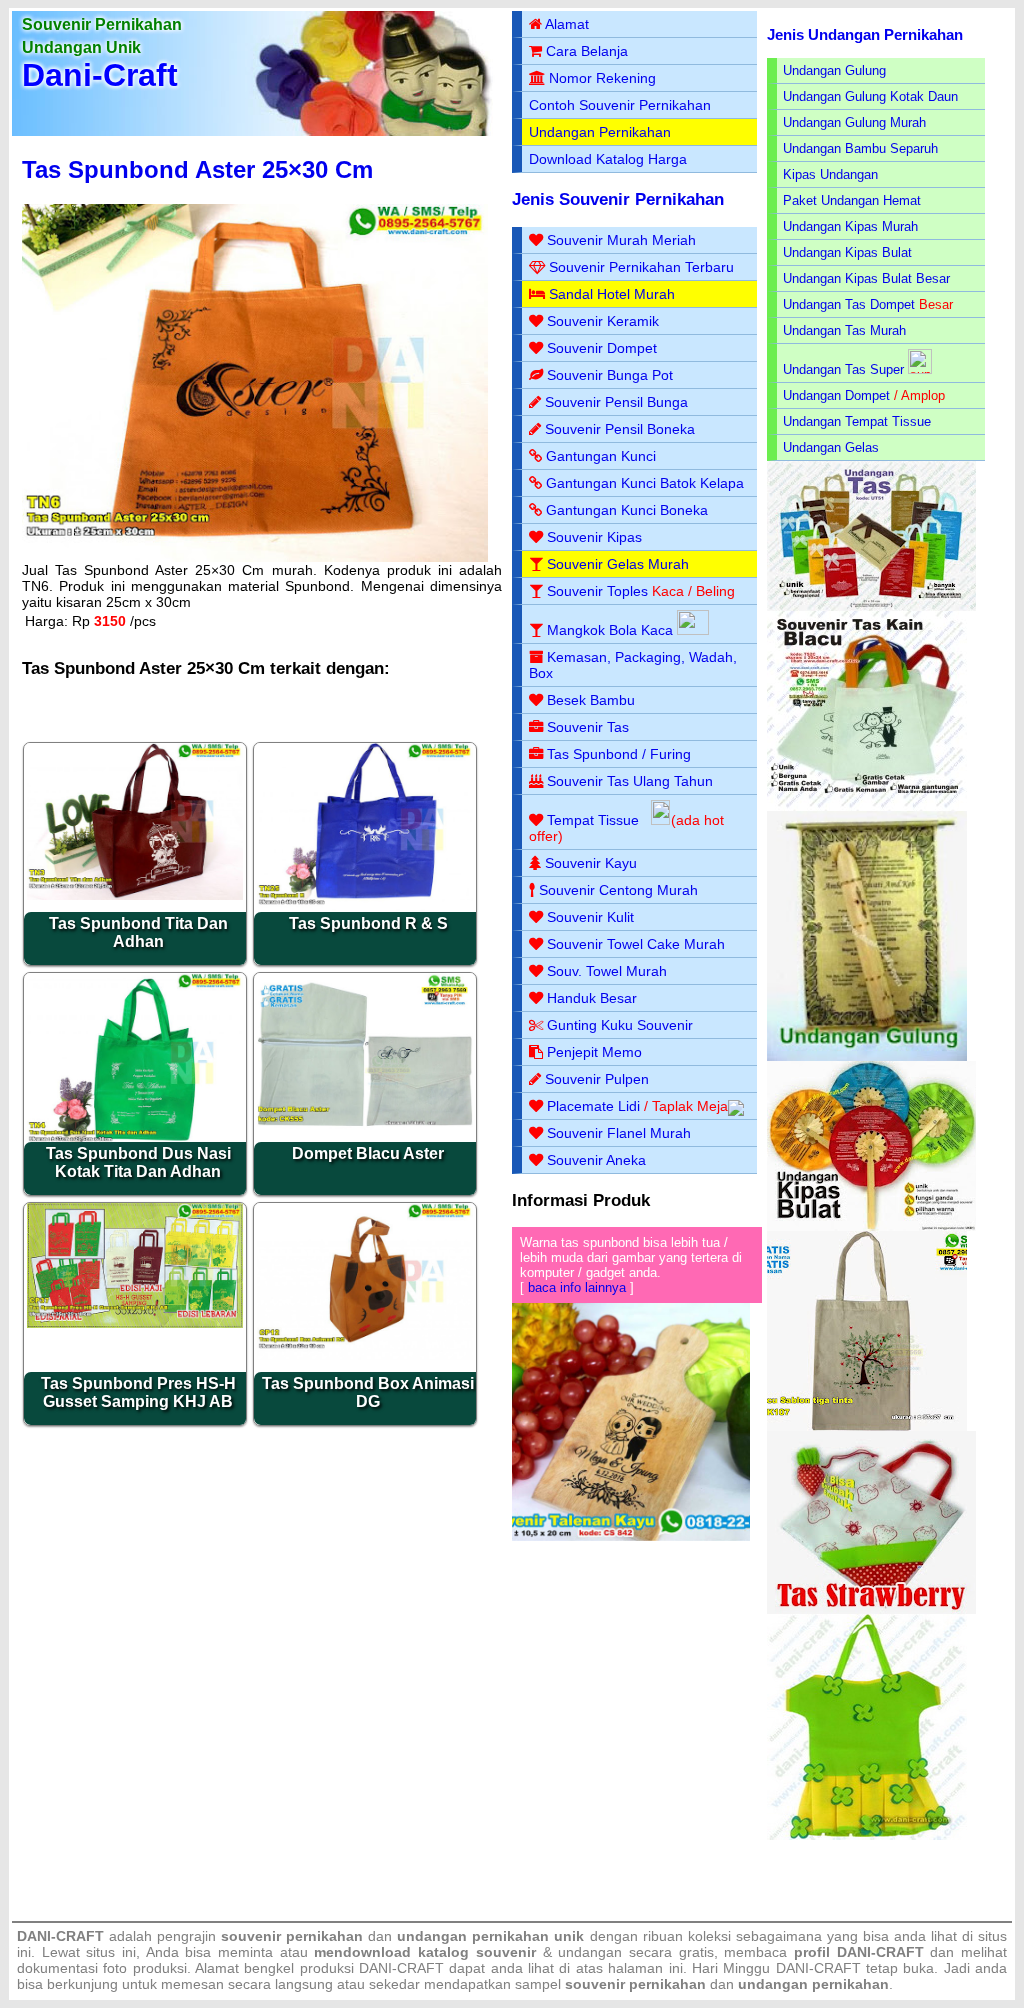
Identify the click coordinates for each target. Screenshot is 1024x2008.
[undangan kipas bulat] (871, 1226)
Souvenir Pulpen (597, 1079)
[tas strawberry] (871, 1609)
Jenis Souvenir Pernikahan (618, 199)
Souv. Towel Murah (607, 971)
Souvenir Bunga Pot (610, 375)
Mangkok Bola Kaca (612, 630)
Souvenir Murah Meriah (621, 240)
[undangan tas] (871, 606)
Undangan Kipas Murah (850, 226)
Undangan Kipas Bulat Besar (866, 278)
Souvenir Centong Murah (618, 890)
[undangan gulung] (867, 1056)
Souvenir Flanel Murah (619, 1133)
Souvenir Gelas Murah (618, 564)
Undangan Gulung (834, 70)
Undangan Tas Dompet (849, 304)
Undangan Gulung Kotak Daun (870, 96)
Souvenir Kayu (591, 863)
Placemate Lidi (593, 1106)
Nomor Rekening (602, 78)
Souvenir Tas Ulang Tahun (630, 781)
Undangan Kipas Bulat (847, 252)
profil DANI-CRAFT (859, 1952)
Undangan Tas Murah (844, 330)
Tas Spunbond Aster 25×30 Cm (197, 169)
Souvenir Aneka (596, 1160)
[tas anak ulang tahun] (867, 1835)
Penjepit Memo (594, 1052)
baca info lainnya (577, 1287)
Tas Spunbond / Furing (619, 754)
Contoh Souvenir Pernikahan (620, 105)
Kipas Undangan (830, 174)
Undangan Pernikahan (600, 132)
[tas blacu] (867, 806)
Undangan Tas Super (843, 369)
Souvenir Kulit (590, 917)
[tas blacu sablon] (867, 1426)
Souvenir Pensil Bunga (616, 402)
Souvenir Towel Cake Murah (636, 944)
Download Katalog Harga (608, 159)
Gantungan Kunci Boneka (627, 510)
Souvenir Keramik (603, 321)
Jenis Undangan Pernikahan (865, 34)
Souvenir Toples (597, 591)
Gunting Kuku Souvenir (620, 1025)
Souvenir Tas (588, 727)
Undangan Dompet (836, 395)
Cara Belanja (587, 51)
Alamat (567, 24)
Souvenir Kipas (594, 537)
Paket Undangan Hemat (852, 200)
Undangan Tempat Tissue (857, 421)
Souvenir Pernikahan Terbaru (641, 267)
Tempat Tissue (593, 820)
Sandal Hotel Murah (612, 294)
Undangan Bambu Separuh (860, 148)
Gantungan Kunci (601, 456)
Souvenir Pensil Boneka (620, 429)
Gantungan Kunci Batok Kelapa (645, 483)
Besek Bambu (591, 700)
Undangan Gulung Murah (854, 122)
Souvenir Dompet (602, 348)
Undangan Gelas (831, 447)
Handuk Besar (592, 998)
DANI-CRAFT (818, 1968)
